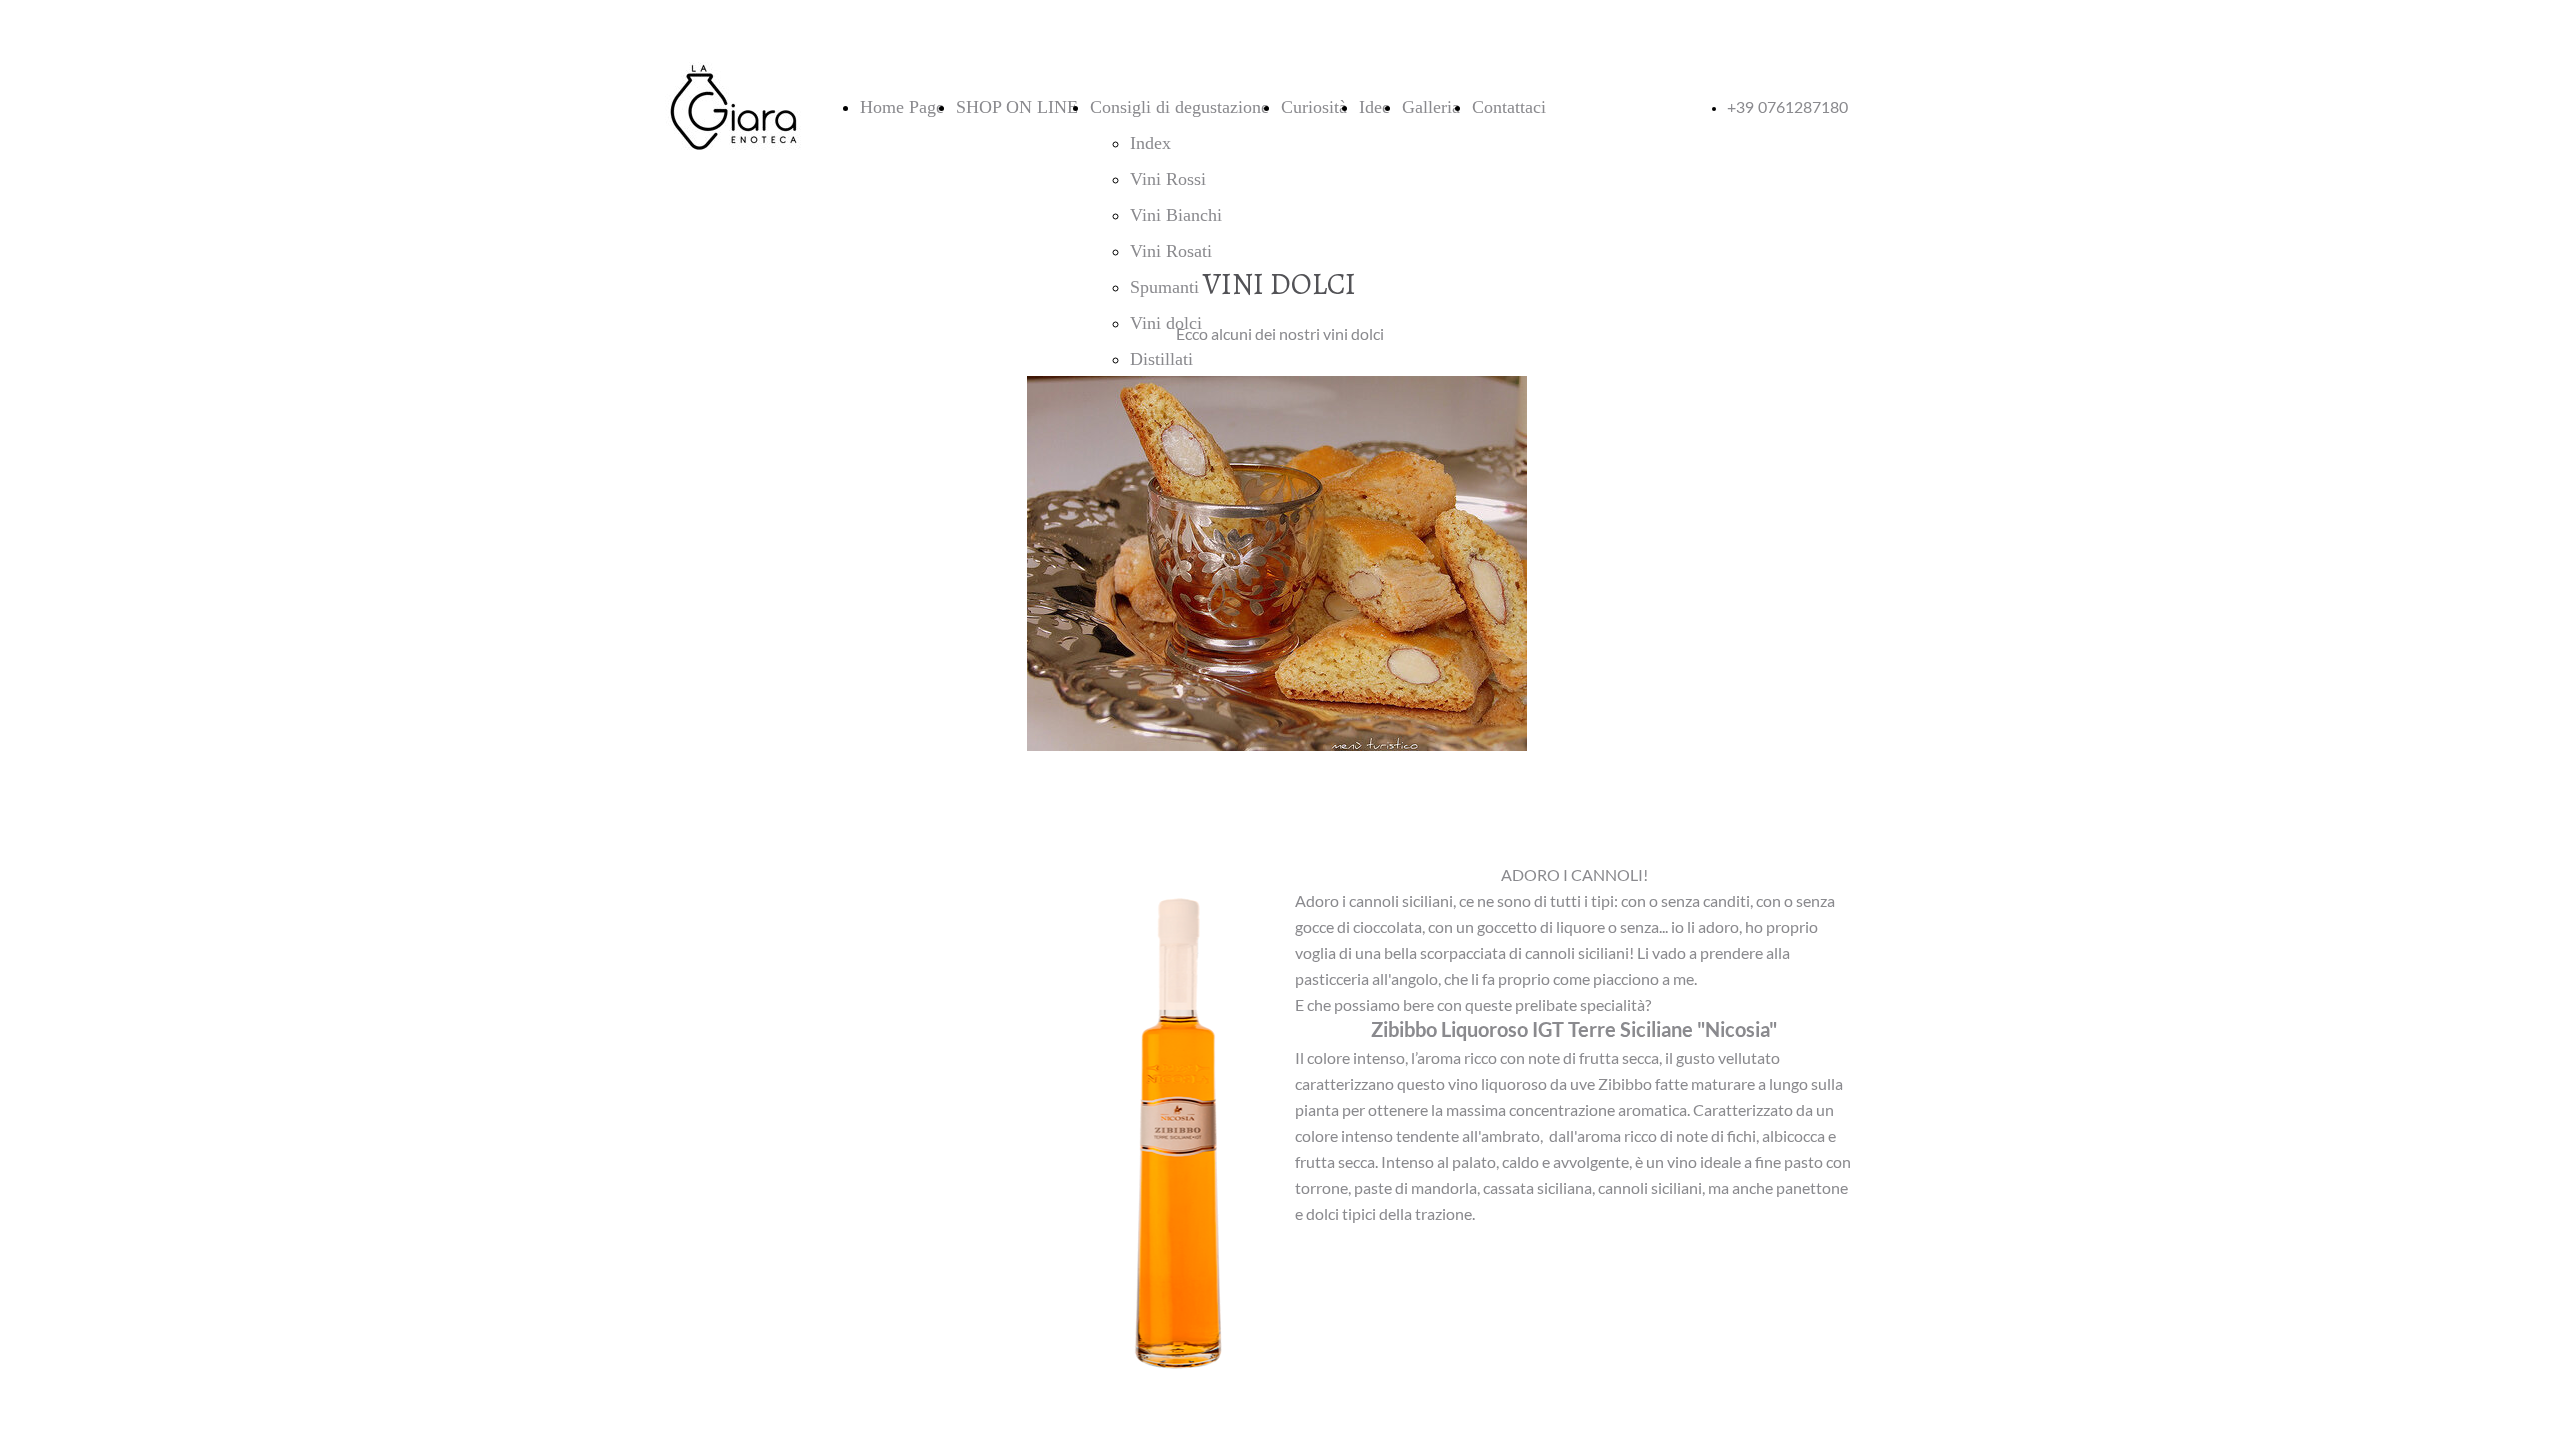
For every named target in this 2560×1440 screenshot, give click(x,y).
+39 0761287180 (1787, 108)
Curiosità (1314, 107)
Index (1150, 143)
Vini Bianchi (1176, 215)
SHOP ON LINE (1017, 107)
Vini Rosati (1171, 251)
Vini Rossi (1168, 179)
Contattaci (1509, 107)
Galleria (1431, 107)
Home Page (902, 107)
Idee (1374, 107)
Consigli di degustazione (1179, 107)
